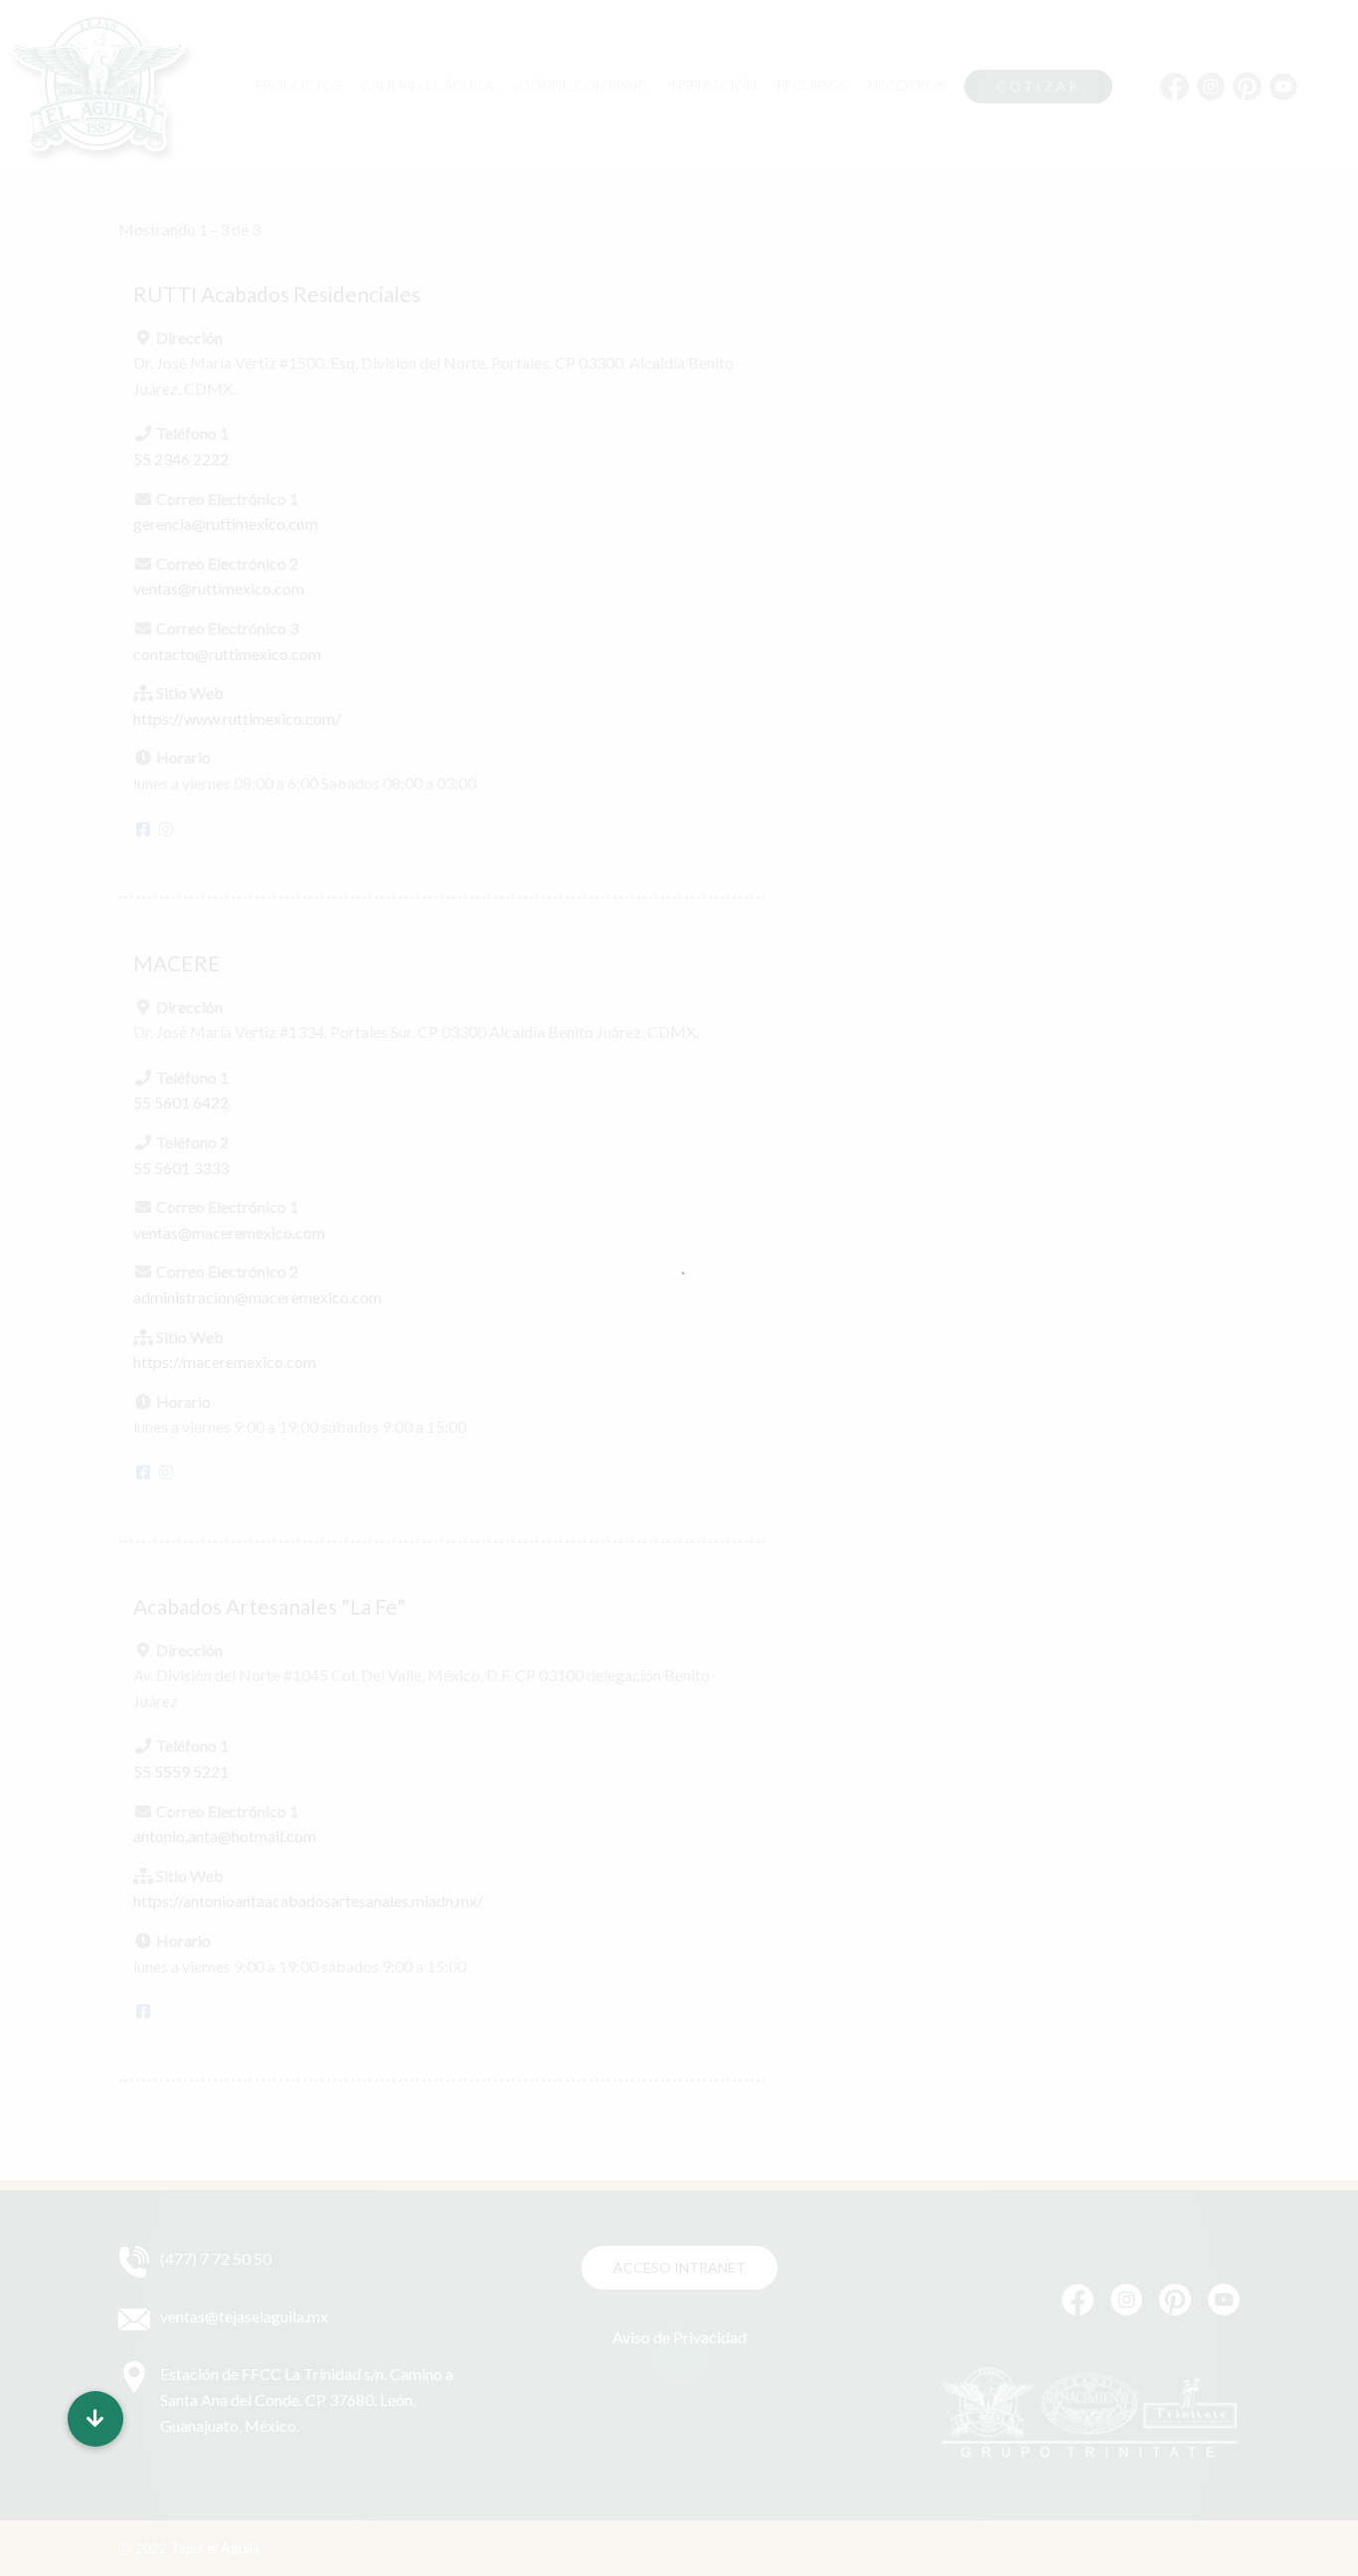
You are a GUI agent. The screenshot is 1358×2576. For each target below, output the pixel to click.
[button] (95, 2419)
